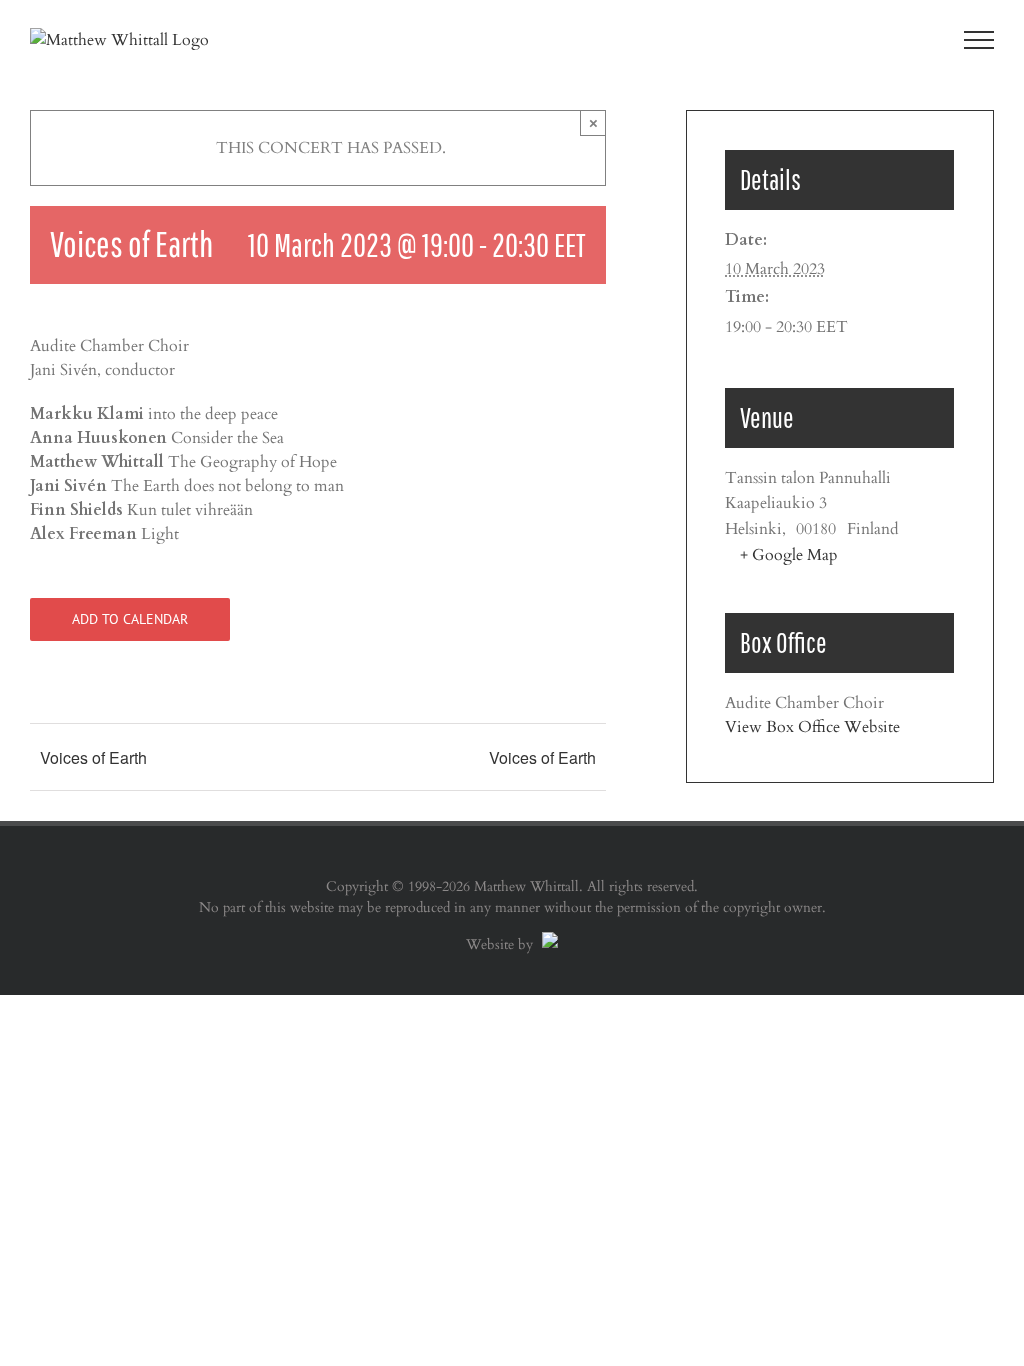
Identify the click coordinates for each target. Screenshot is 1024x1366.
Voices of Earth (93, 757)
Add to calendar (130, 619)
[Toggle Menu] (979, 40)
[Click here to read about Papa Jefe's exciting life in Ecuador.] (547, 944)
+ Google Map (789, 555)
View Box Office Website (812, 727)
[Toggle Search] (910, 39)
